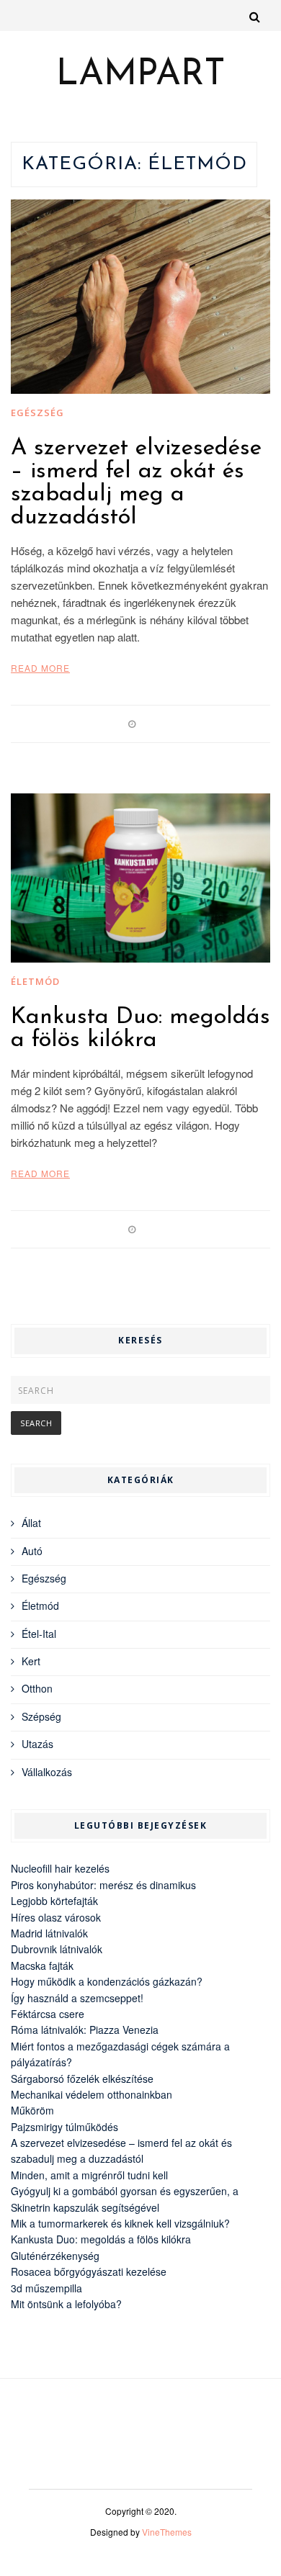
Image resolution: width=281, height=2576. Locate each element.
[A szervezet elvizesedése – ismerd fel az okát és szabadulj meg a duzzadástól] (140, 297)
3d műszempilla (46, 2288)
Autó (32, 1551)
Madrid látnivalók (49, 1933)
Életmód (35, 981)
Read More (40, 668)
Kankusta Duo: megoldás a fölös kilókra (140, 1029)
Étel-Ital (39, 1634)
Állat (31, 1523)
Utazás (37, 1744)
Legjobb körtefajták (54, 1901)
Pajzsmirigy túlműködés (64, 2127)
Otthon (37, 1688)
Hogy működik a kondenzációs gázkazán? (107, 1981)
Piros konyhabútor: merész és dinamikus (103, 1885)
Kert (31, 1661)
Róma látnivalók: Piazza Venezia (85, 2030)
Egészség (37, 413)
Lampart (141, 76)
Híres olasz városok (56, 1917)
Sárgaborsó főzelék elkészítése (82, 2079)
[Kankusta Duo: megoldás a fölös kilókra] (140, 878)
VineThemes (167, 2532)
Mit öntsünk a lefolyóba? (66, 2304)
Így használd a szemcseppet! (77, 1998)
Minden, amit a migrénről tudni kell (89, 2175)
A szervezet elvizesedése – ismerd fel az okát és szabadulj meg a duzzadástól (136, 483)
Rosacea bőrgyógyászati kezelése (89, 2271)
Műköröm (32, 2110)
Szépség (41, 1716)
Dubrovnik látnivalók (57, 1949)
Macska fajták (42, 1965)
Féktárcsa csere (48, 2014)
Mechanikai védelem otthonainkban (92, 2094)
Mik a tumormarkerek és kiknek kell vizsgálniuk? (120, 2223)
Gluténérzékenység (55, 2256)
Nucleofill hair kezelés (60, 1868)
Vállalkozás (47, 1772)
